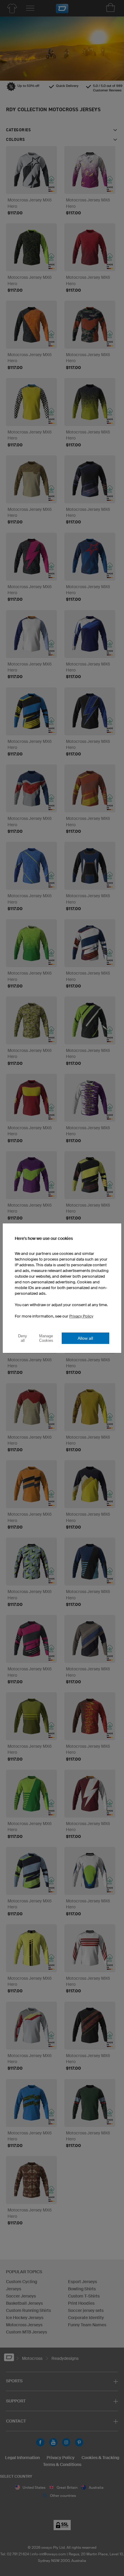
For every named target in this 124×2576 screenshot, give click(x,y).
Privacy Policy (81, 1316)
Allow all (85, 1338)
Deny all (23, 1338)
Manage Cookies (46, 1338)
